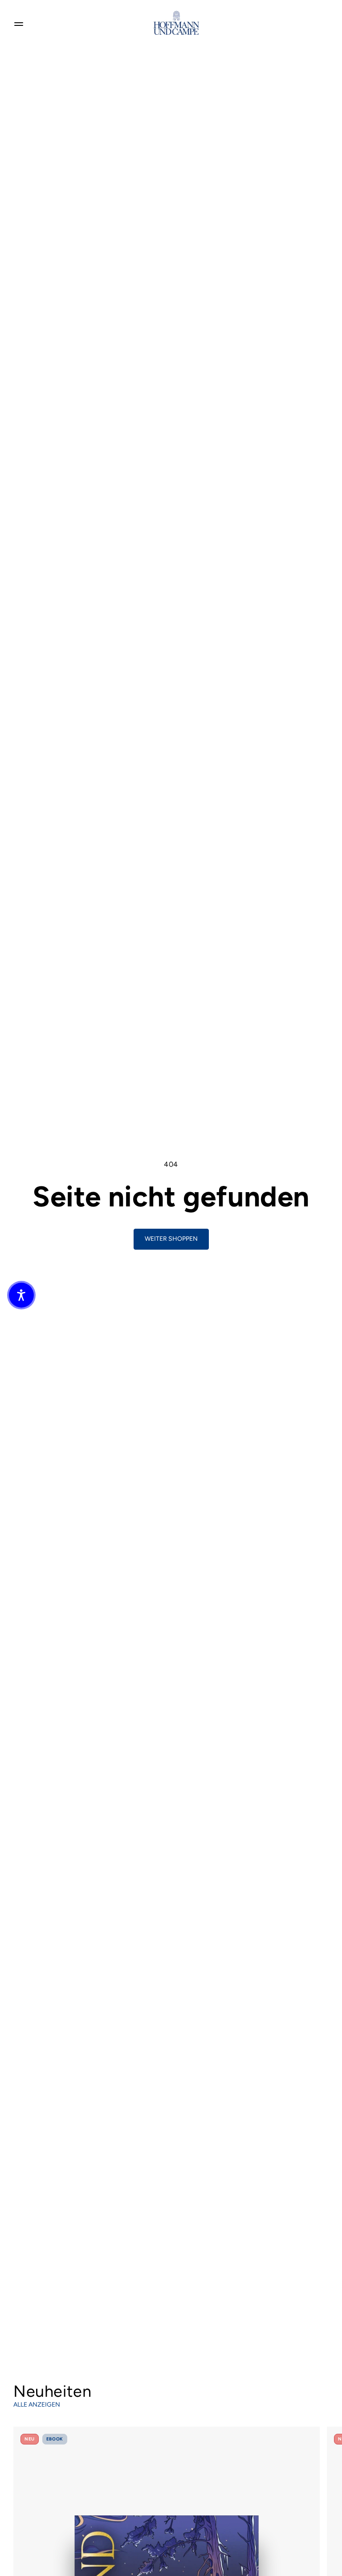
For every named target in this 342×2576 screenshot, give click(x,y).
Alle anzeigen (37, 2405)
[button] (21, 1295)
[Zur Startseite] (176, 23)
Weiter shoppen (171, 1239)
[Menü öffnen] (19, 23)
